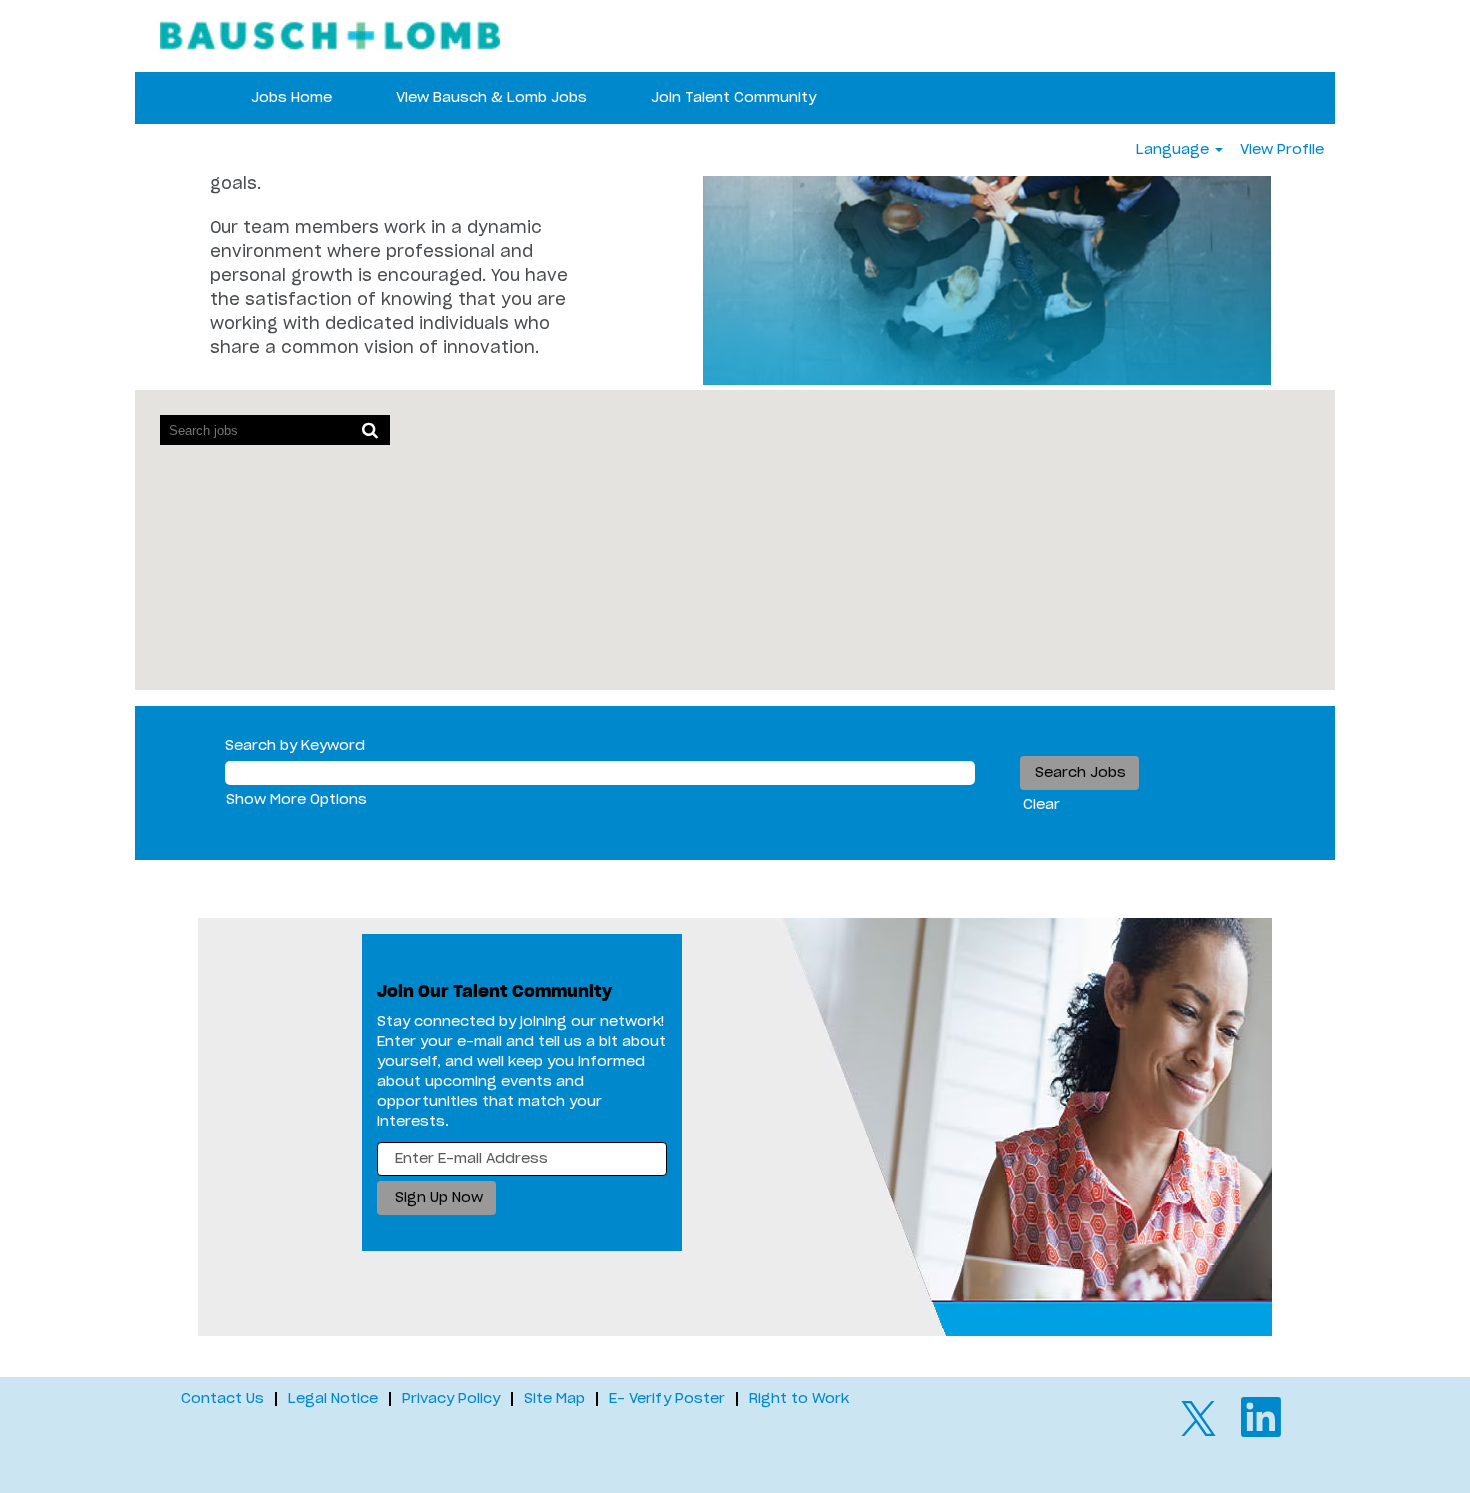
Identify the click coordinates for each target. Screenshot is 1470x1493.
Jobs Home (291, 98)
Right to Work (799, 1399)
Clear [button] (1041, 805)
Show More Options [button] (296, 800)
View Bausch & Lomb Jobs (491, 98)
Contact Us (222, 1399)
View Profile (1282, 150)
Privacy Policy (451, 1399)
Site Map (554, 1399)
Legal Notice (333, 1399)
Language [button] (1174, 150)
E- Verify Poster (667, 1399)
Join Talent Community (733, 98)
